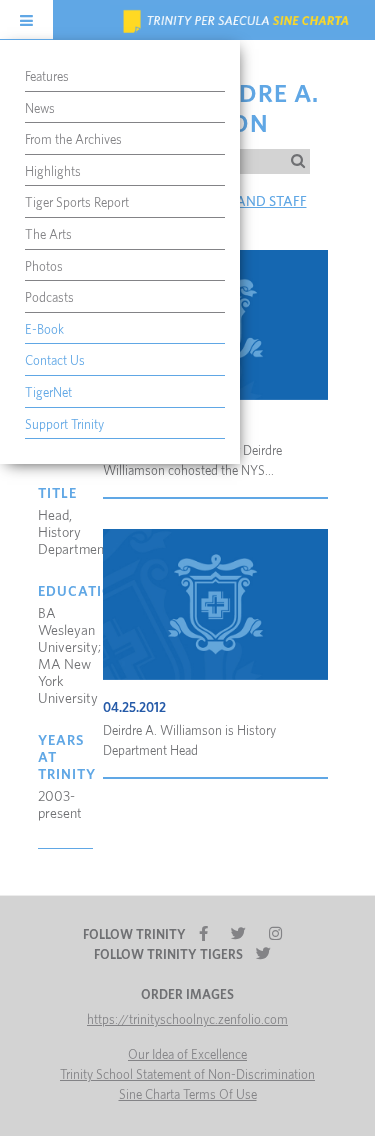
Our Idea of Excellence (187, 1055)
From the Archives (73, 140)
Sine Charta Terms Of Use (188, 1095)
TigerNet (48, 393)
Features (47, 77)
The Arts (48, 235)
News (40, 109)
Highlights (53, 172)
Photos (44, 267)
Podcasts (49, 298)
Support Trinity (64, 425)
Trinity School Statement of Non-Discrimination (187, 1075)
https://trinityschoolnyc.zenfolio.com (187, 1020)
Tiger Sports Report (77, 203)
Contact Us (55, 361)
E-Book (44, 330)
